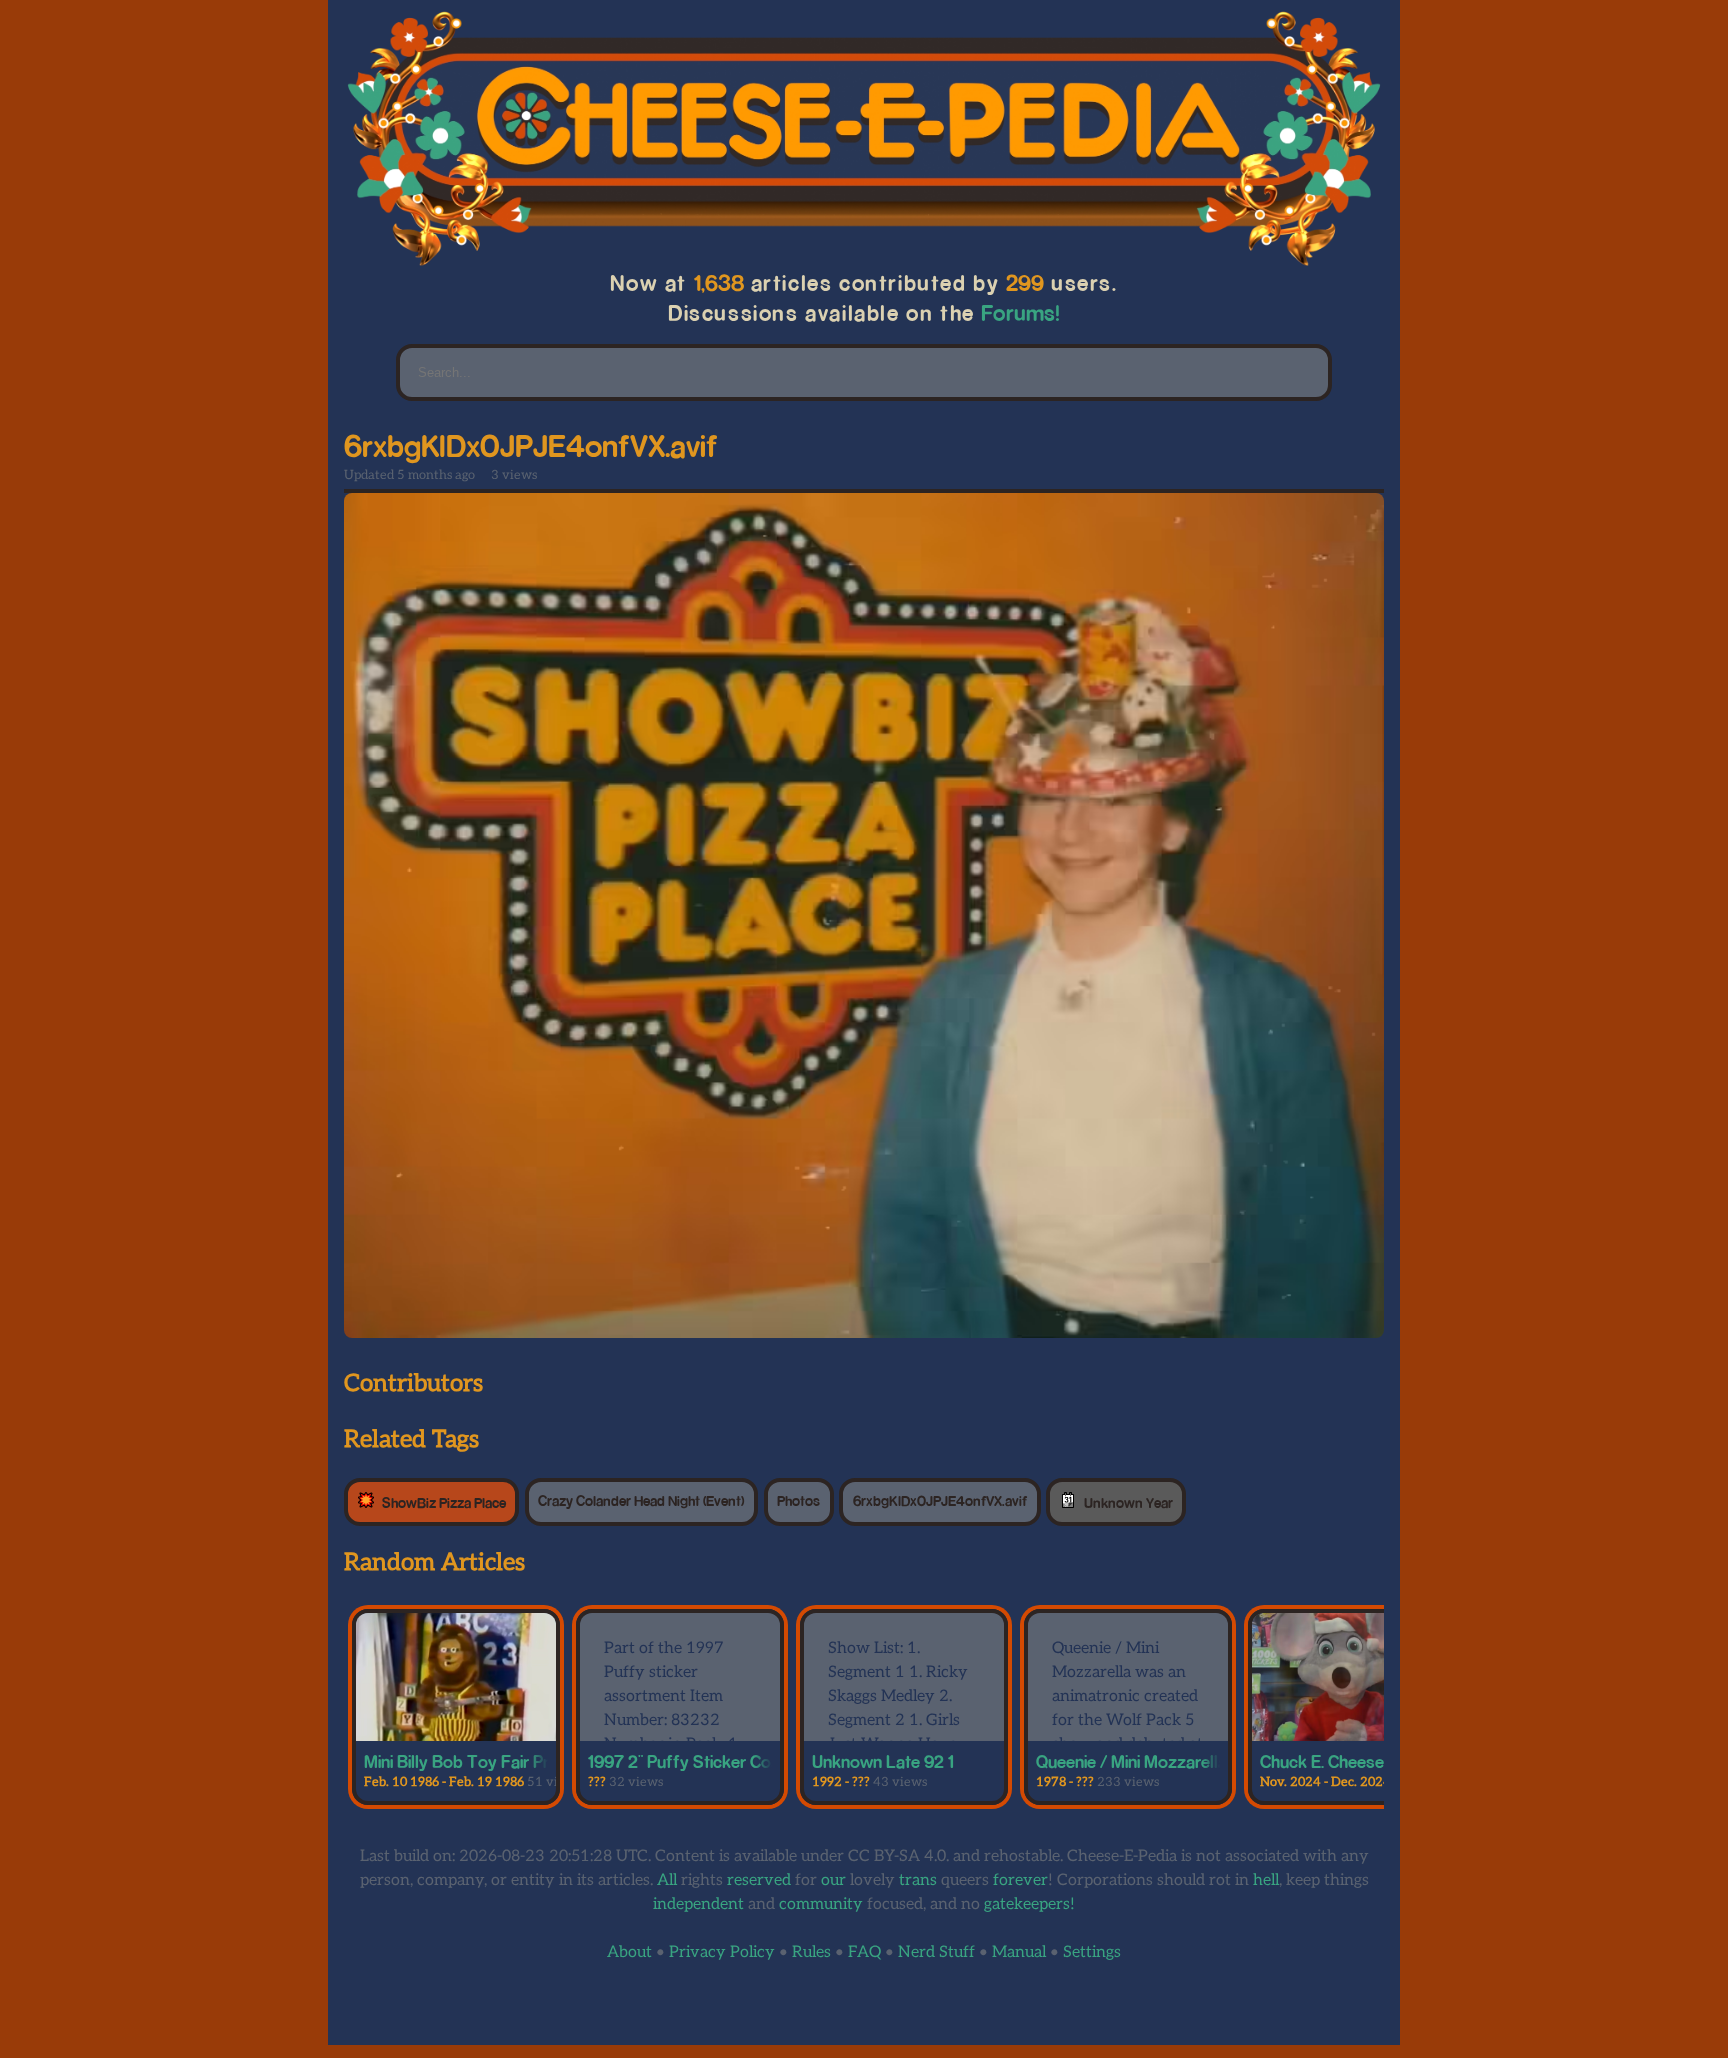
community (821, 1904)
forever (1020, 1880)
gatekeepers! (1029, 1904)
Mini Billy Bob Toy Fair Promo (474, 1761)
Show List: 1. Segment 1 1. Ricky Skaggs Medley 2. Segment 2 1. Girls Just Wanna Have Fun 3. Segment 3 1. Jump (898, 1720)
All (667, 1880)
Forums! (1021, 312)
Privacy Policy (722, 1952)
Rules (811, 1952)
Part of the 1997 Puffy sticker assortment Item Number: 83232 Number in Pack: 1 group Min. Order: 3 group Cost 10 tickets (671, 1732)
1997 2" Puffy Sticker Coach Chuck (718, 1761)
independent (698, 1904)
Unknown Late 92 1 (883, 1761)
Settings (1092, 1952)
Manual (1019, 1952)
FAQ (864, 1952)
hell (1266, 1880)
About (629, 1952)
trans (918, 1880)
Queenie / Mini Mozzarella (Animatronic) (1182, 1761)
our (833, 1880)
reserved (759, 1880)
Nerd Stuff (936, 1952)
